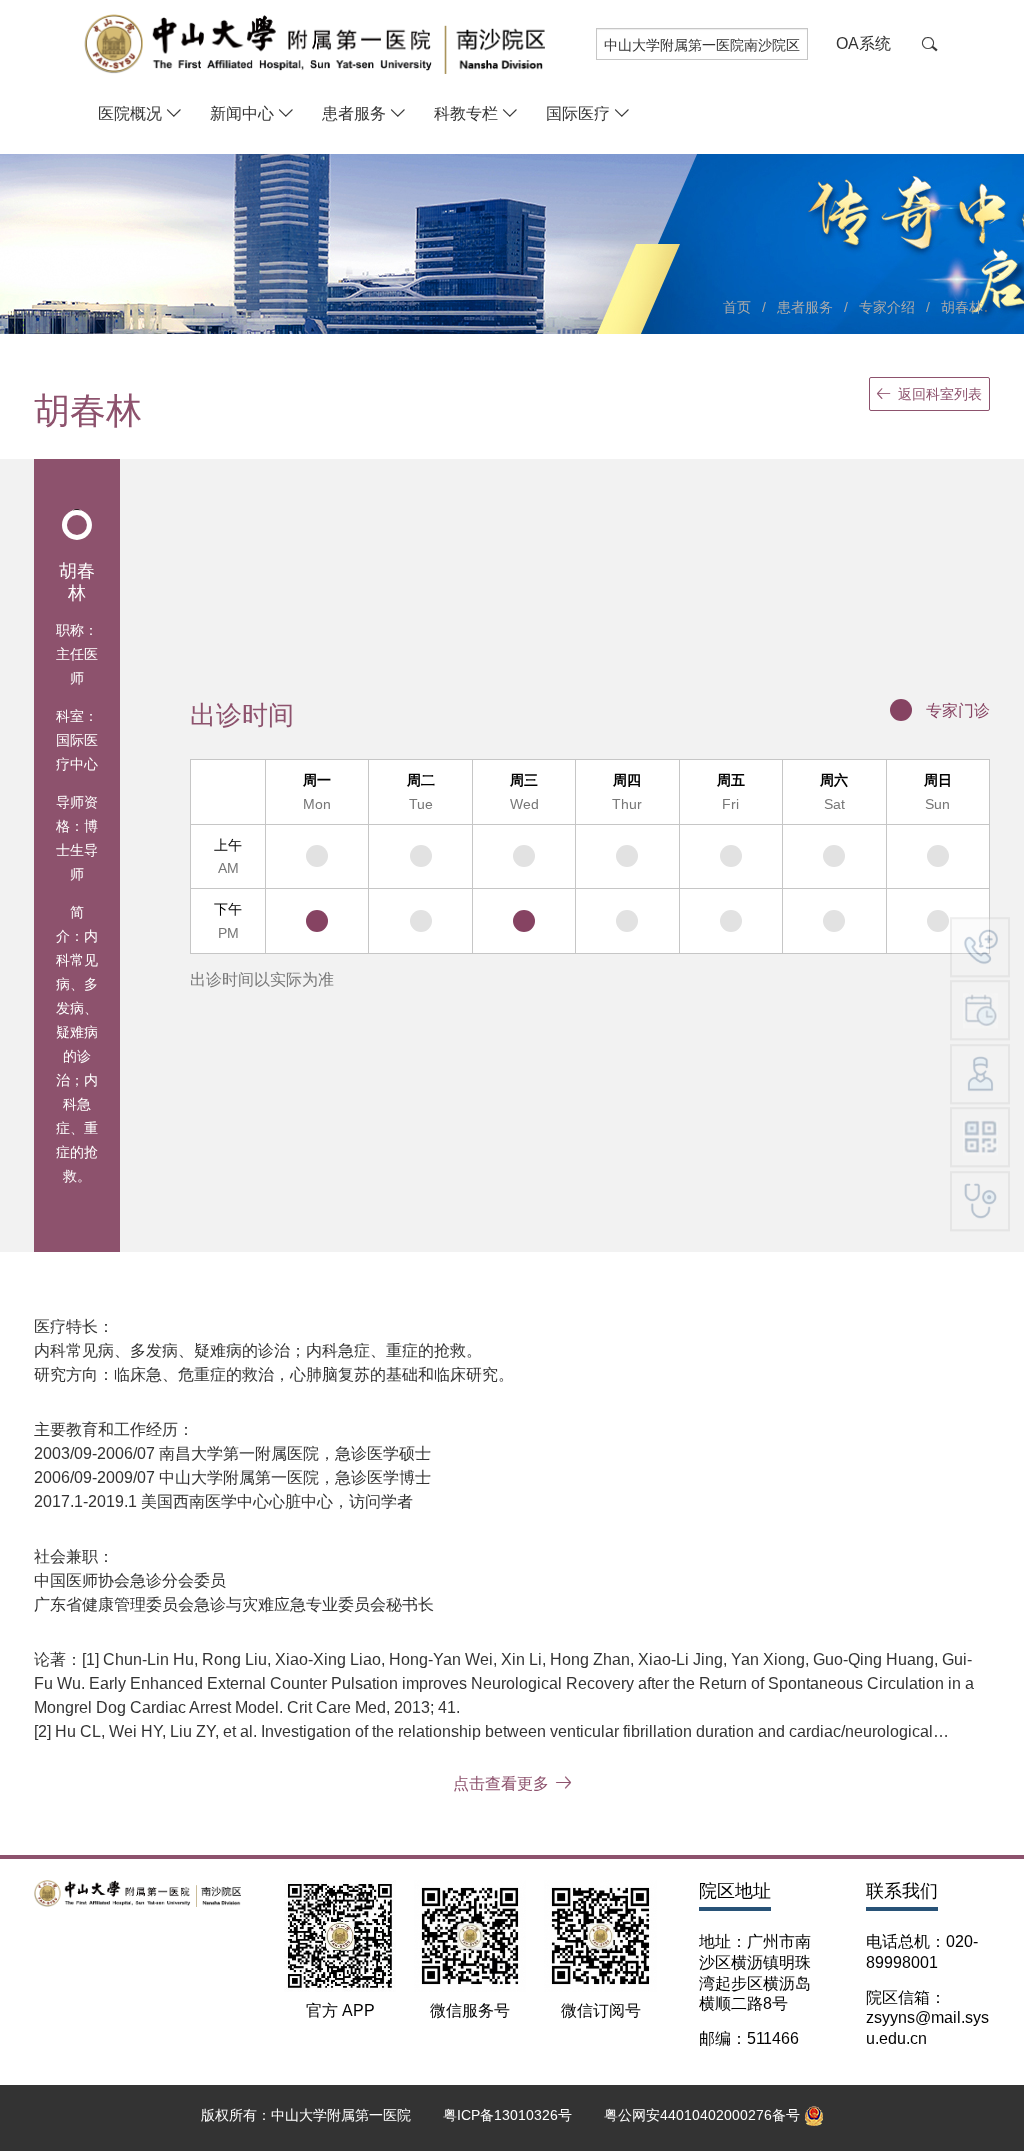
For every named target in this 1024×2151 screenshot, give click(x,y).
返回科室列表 (940, 394)
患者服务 (354, 113)
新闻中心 (242, 113)
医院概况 (130, 113)
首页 (737, 307)
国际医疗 (578, 113)
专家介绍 (887, 307)
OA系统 (863, 43)
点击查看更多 (501, 1783)
